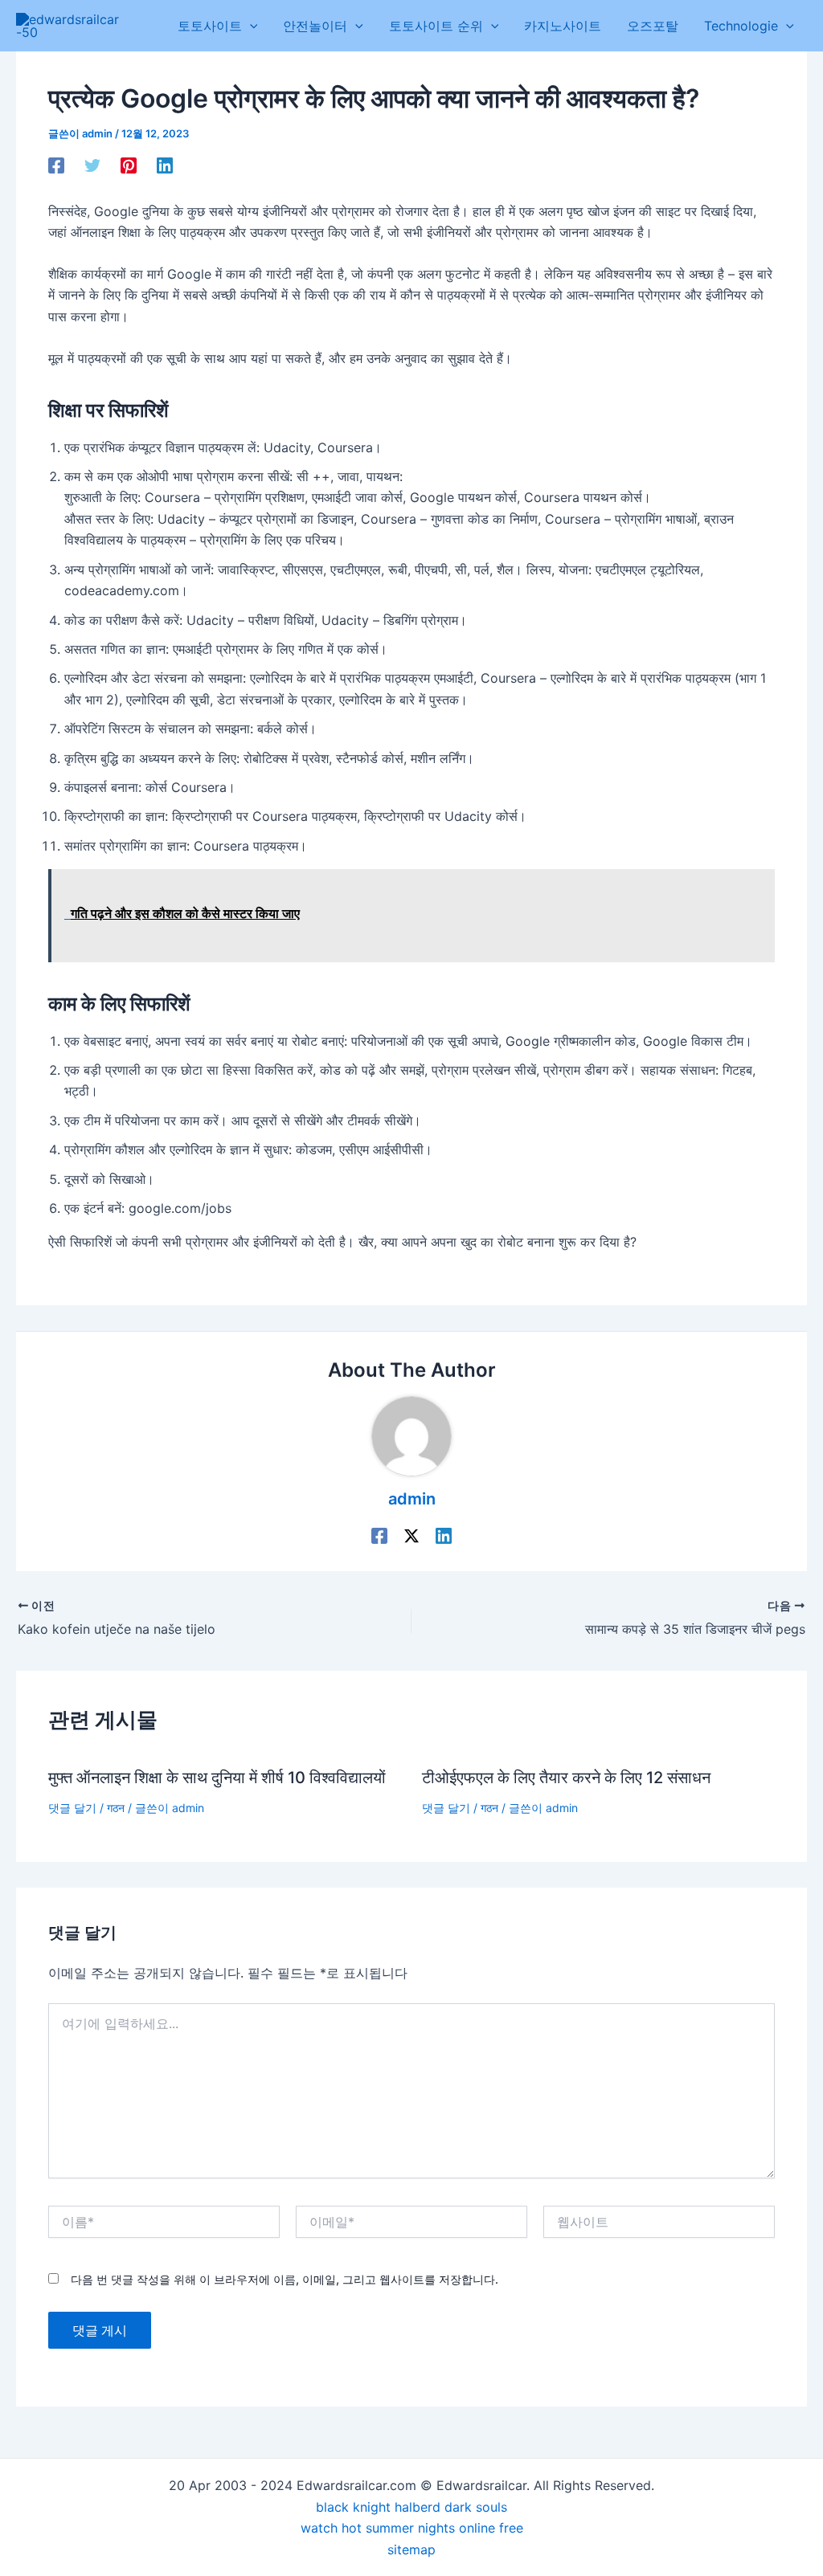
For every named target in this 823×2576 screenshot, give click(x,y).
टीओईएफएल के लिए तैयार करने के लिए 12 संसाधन (566, 1778)
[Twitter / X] (411, 1536)
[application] (250, 26)
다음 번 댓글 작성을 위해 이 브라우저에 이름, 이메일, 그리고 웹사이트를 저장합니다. (285, 2279)
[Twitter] (92, 165)
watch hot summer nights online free (412, 2528)
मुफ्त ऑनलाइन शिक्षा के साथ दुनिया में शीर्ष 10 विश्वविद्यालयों (217, 1778)
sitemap (411, 2549)
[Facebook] (56, 165)
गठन (116, 1808)
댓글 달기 (72, 1808)
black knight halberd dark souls (411, 2507)
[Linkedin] (165, 165)
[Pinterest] (129, 165)
